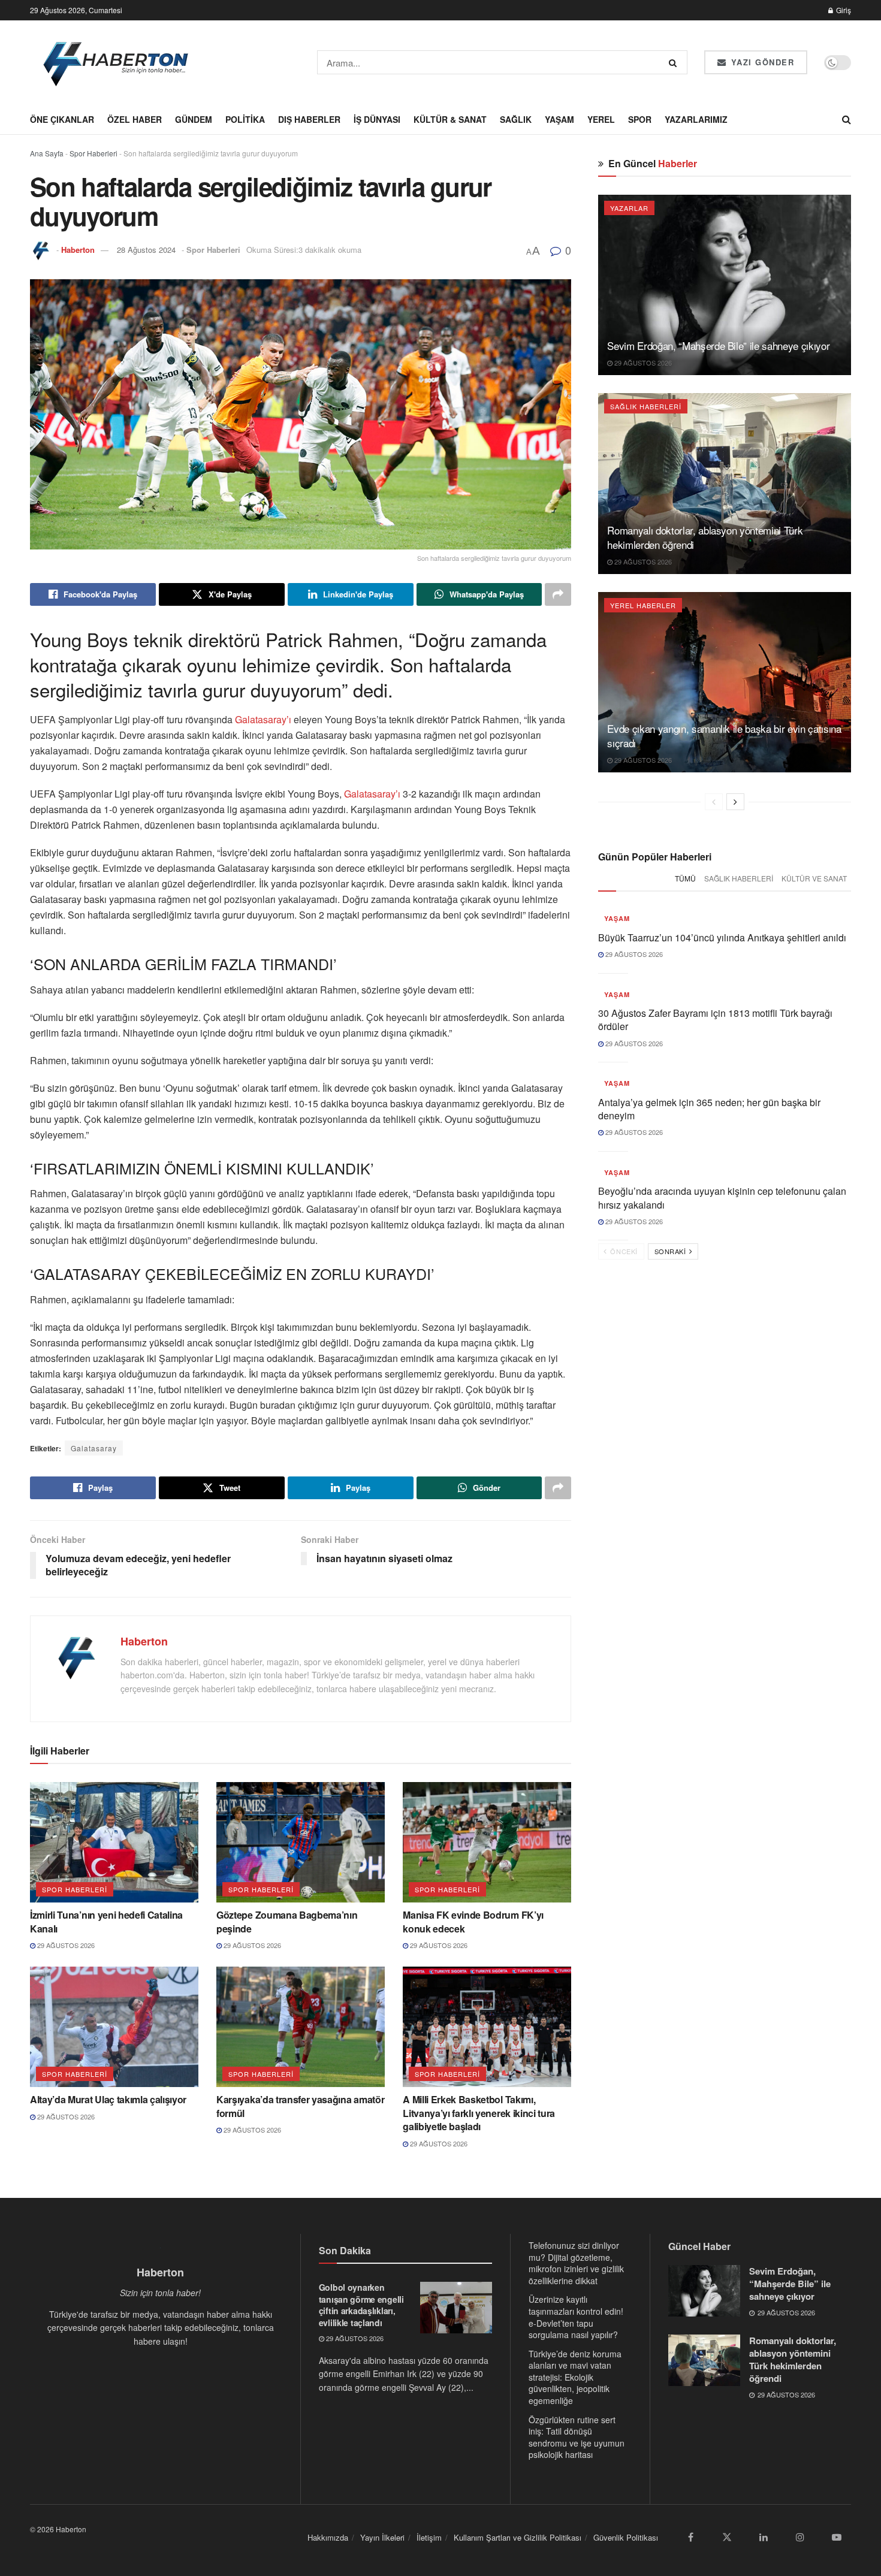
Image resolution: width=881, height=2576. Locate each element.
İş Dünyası (377, 119)
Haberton (78, 250)
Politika (245, 119)
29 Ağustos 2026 (65, 1945)
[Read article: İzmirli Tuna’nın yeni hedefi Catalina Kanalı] (114, 1842)
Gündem (194, 119)
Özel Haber (135, 119)
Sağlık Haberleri (646, 406)
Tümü (685, 878)
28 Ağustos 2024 (146, 250)
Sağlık (516, 119)
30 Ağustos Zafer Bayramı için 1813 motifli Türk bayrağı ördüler (715, 1020)
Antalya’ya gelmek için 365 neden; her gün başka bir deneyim (709, 1109)
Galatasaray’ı (264, 719)
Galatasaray (94, 1448)
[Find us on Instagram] (800, 2537)
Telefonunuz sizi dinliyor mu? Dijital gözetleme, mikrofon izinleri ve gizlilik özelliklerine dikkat (576, 2263)
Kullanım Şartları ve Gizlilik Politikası (518, 2537)
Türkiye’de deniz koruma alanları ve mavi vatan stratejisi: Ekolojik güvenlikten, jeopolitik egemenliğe (575, 2377)
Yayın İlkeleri (382, 2537)
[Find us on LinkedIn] (764, 2537)
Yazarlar (629, 208)
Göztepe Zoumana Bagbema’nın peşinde (287, 1921)
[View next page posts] (735, 802)
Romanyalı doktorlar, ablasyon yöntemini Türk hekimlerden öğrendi (705, 537)
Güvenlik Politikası (626, 2537)
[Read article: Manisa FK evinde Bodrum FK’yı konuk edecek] (487, 1842)
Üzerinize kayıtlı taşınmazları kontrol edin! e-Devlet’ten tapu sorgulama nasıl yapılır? (576, 2317)
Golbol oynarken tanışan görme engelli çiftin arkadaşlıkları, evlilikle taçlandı (361, 2305)
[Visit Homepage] (117, 62)
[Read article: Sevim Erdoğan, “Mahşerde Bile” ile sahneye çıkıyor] (725, 285)
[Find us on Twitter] (727, 2537)
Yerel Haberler (643, 605)
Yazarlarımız (696, 119)
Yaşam (559, 119)
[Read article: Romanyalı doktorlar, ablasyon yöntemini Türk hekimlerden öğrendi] (725, 483)
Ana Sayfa (47, 153)
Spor (640, 119)
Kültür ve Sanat (814, 878)
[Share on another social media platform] (558, 594)
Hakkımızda (328, 2537)
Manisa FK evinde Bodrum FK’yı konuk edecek (473, 1921)
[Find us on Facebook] (690, 2537)
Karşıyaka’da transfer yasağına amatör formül (300, 2106)
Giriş (843, 10)
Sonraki (671, 1251)
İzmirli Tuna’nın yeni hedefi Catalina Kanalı (106, 1921)
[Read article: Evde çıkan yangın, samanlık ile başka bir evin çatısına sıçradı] (725, 682)
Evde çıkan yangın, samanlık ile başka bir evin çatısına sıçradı (724, 736)
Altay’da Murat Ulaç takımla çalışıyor (108, 2099)
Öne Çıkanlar (62, 119)
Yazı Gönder (761, 62)
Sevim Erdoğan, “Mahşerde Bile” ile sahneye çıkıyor (718, 345)
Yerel (601, 119)
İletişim (429, 2537)
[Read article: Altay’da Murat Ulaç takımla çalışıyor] (114, 2027)
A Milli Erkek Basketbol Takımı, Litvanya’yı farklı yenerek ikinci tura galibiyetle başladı (479, 2113)
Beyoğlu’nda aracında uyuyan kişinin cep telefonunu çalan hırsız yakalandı (722, 1198)
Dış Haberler (309, 119)
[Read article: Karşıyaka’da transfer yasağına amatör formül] (301, 2027)
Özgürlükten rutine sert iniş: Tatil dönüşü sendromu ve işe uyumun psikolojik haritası (577, 2437)
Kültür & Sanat (450, 119)
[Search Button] (675, 62)
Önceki (623, 1251)
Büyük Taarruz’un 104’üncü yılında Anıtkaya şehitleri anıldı (722, 937)
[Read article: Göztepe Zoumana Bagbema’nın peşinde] (301, 1842)
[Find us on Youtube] (837, 2537)
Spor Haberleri (93, 153)
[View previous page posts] (714, 802)
